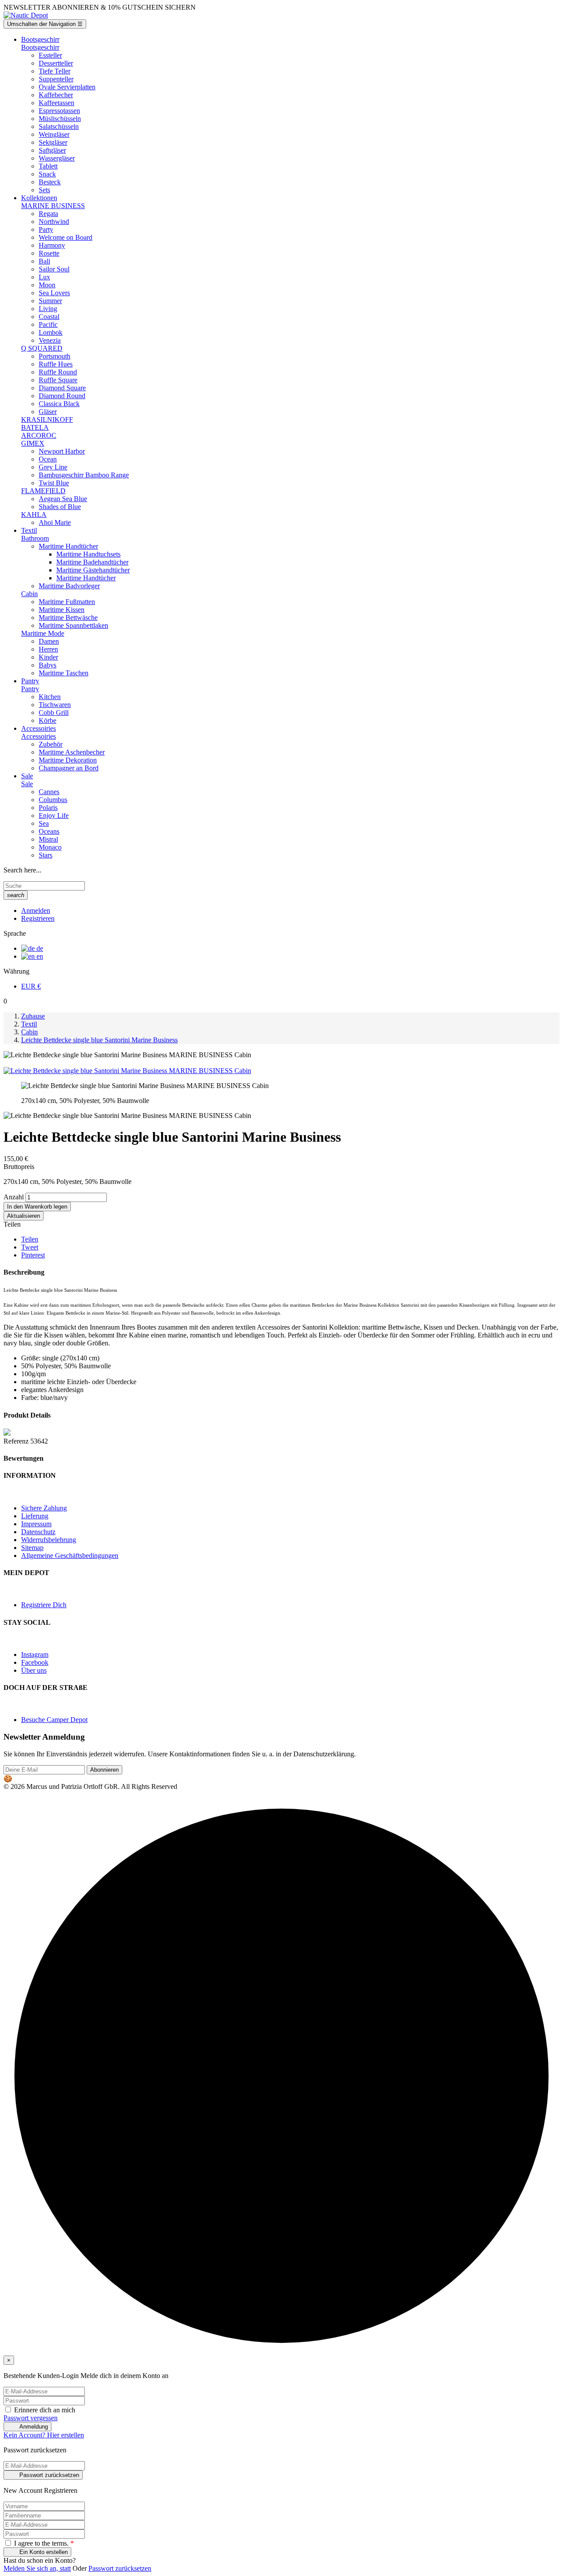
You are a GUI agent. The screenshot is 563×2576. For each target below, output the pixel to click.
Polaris (48, 808)
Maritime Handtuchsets (88, 554)
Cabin (29, 594)
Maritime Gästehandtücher (93, 570)
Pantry (30, 689)
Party (46, 229)
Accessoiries (38, 736)
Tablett (48, 166)
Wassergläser (57, 158)
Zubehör (51, 744)
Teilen (30, 1239)
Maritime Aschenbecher (72, 752)
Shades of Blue (60, 507)
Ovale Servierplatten (67, 87)
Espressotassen (59, 111)
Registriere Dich (44, 1605)
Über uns (34, 1670)
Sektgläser (53, 142)
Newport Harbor (62, 451)
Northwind (54, 222)
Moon (47, 285)
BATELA (35, 427)
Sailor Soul (54, 269)
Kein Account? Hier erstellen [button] (44, 2435)
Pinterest (33, 1255)
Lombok (51, 332)
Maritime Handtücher (68, 546)
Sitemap (32, 1548)
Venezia (50, 340)
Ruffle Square (58, 380)
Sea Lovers (54, 293)
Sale (27, 784)
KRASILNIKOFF (47, 420)
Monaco (50, 847)
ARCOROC (39, 435)
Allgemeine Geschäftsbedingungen (70, 1555)
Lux (44, 277)
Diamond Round (62, 396)
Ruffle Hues (56, 364)
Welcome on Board (66, 237)
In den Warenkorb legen (37, 1207)
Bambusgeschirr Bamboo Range (84, 475)
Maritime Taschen (64, 673)
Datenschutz (38, 1532)
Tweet (30, 1247)
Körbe (48, 720)
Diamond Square (62, 388)
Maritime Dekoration (68, 760)
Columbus (53, 800)
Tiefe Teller (55, 71)
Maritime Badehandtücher (92, 562)
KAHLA (34, 515)
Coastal (49, 317)
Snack (47, 174)
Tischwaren (55, 705)
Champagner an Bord (69, 768)
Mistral (48, 839)
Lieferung (35, 1516)
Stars (46, 855)
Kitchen (50, 697)
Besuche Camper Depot (54, 1720)
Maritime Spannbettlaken (73, 625)
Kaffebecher (56, 95)
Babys (48, 665)
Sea (44, 823)
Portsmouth (55, 356)
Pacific (48, 324)
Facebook (35, 1662)
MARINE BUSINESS (53, 206)
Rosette (49, 253)
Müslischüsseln (60, 119)
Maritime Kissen (62, 610)
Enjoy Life (54, 815)
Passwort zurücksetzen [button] (120, 2568)
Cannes (49, 792)
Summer (50, 301)
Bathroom (35, 538)
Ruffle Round (58, 372)
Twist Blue (54, 483)
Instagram (35, 1654)
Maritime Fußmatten (67, 602)
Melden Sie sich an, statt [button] (37, 2568)
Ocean (48, 459)
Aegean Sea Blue (63, 499)
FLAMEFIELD (43, 491)
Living (48, 309)
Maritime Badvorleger (69, 586)
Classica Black (59, 404)
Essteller (50, 55)
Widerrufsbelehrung (49, 1540)
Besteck (50, 182)
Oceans (49, 831)
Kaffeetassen (57, 103)
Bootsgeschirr (40, 47)
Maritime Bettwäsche (68, 617)
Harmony (52, 245)
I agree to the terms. (43, 2543)
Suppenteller (56, 79)
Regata (48, 214)
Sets (44, 190)
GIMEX (33, 443)
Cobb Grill (54, 713)
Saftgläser (52, 150)
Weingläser (54, 134)
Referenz (17, 1441)
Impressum (36, 1524)
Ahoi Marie (55, 522)
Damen (49, 641)
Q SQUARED (42, 348)
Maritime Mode (43, 633)
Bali (44, 261)
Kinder (48, 657)
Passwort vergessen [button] (31, 2418)
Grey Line (53, 467)
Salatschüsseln (59, 126)
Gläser (48, 412)
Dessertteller (56, 63)
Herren (48, 649)
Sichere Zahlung (44, 1508)
